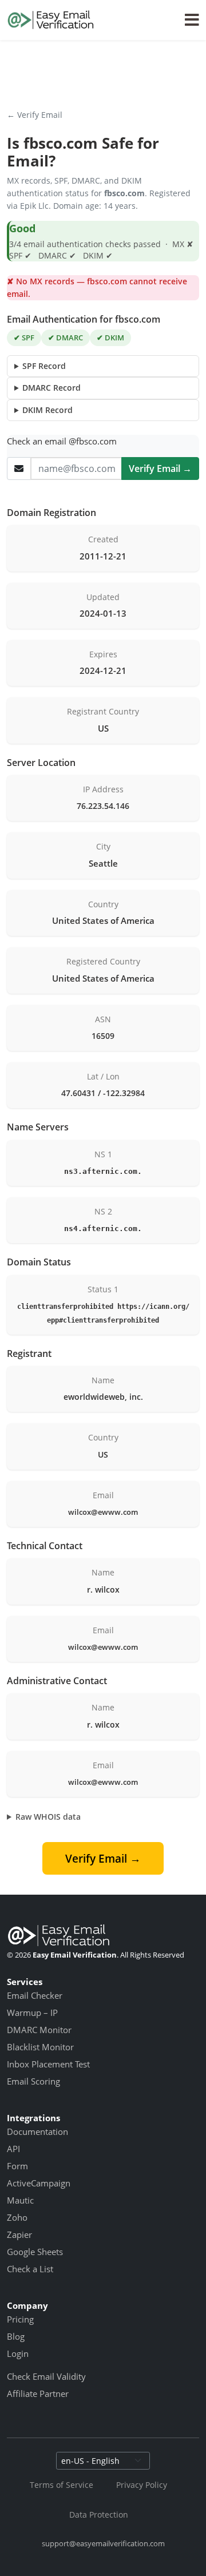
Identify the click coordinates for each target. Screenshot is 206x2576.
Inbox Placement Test (48, 2064)
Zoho (17, 2217)
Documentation (37, 2132)
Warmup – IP (32, 2013)
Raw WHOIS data (48, 1817)
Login (18, 2353)
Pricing (20, 2319)
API (13, 2149)
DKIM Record (47, 410)
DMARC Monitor (39, 2030)
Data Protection (99, 2515)
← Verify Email (35, 115)
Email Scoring (33, 2081)
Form (17, 2166)
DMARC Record (51, 388)
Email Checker (35, 1995)
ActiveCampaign (39, 2183)
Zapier (19, 2234)
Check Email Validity (46, 2376)
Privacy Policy (142, 2485)
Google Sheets (35, 2252)
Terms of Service (62, 2485)
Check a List (30, 2269)
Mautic (20, 2200)
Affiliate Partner (38, 2394)
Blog (16, 2336)
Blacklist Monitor (40, 2047)
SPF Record (44, 366)
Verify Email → (160, 469)
